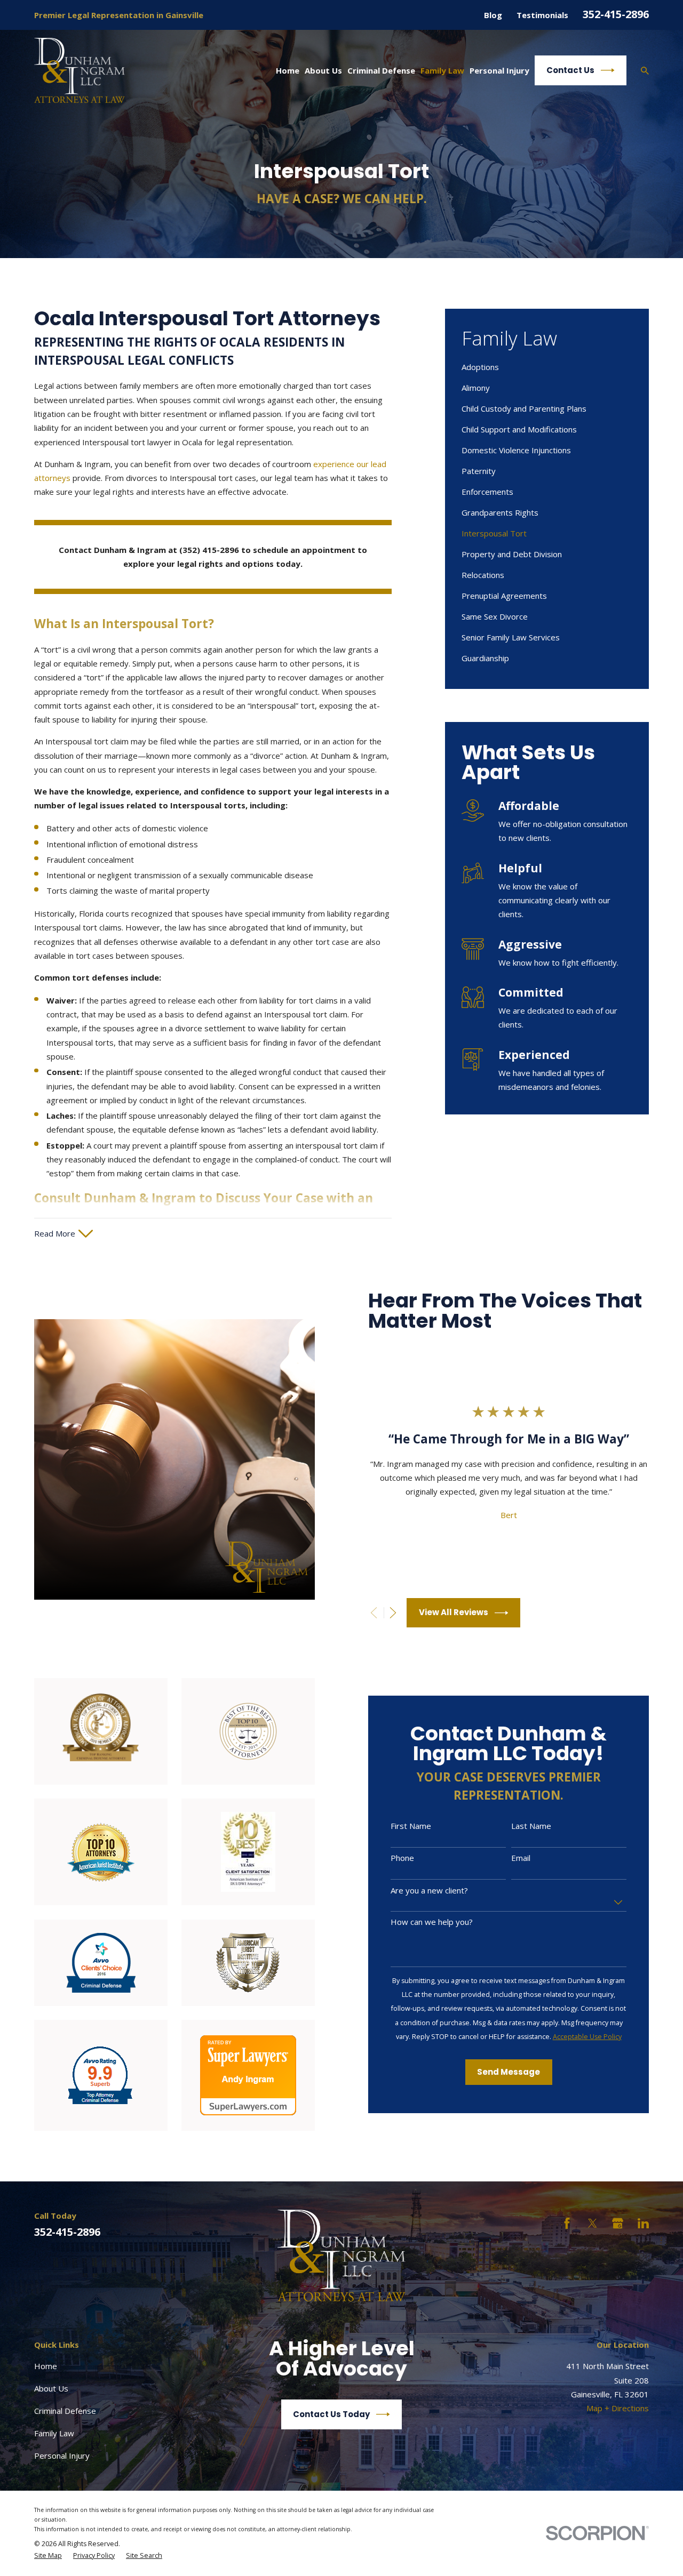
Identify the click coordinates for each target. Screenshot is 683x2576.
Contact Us (570, 70)
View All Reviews (454, 1612)
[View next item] (393, 1613)
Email (521, 1858)
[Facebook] (567, 2223)
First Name (411, 1826)
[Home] (80, 70)
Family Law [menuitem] (442, 70)
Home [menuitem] (288, 70)
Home (46, 2366)
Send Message (509, 2072)
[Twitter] (593, 2223)
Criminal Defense (65, 2411)
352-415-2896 (616, 14)
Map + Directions (618, 2408)
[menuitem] (547, 367)
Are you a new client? (429, 1890)
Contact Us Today (331, 2414)
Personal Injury (62, 2455)
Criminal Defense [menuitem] (381, 70)
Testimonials (542, 15)
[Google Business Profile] (618, 2223)
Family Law (54, 2433)
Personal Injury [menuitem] (499, 70)
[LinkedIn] (643, 2223)
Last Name (531, 1826)
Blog (493, 15)
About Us (51, 2388)
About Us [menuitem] (323, 70)
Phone (402, 1858)
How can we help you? (432, 1922)
